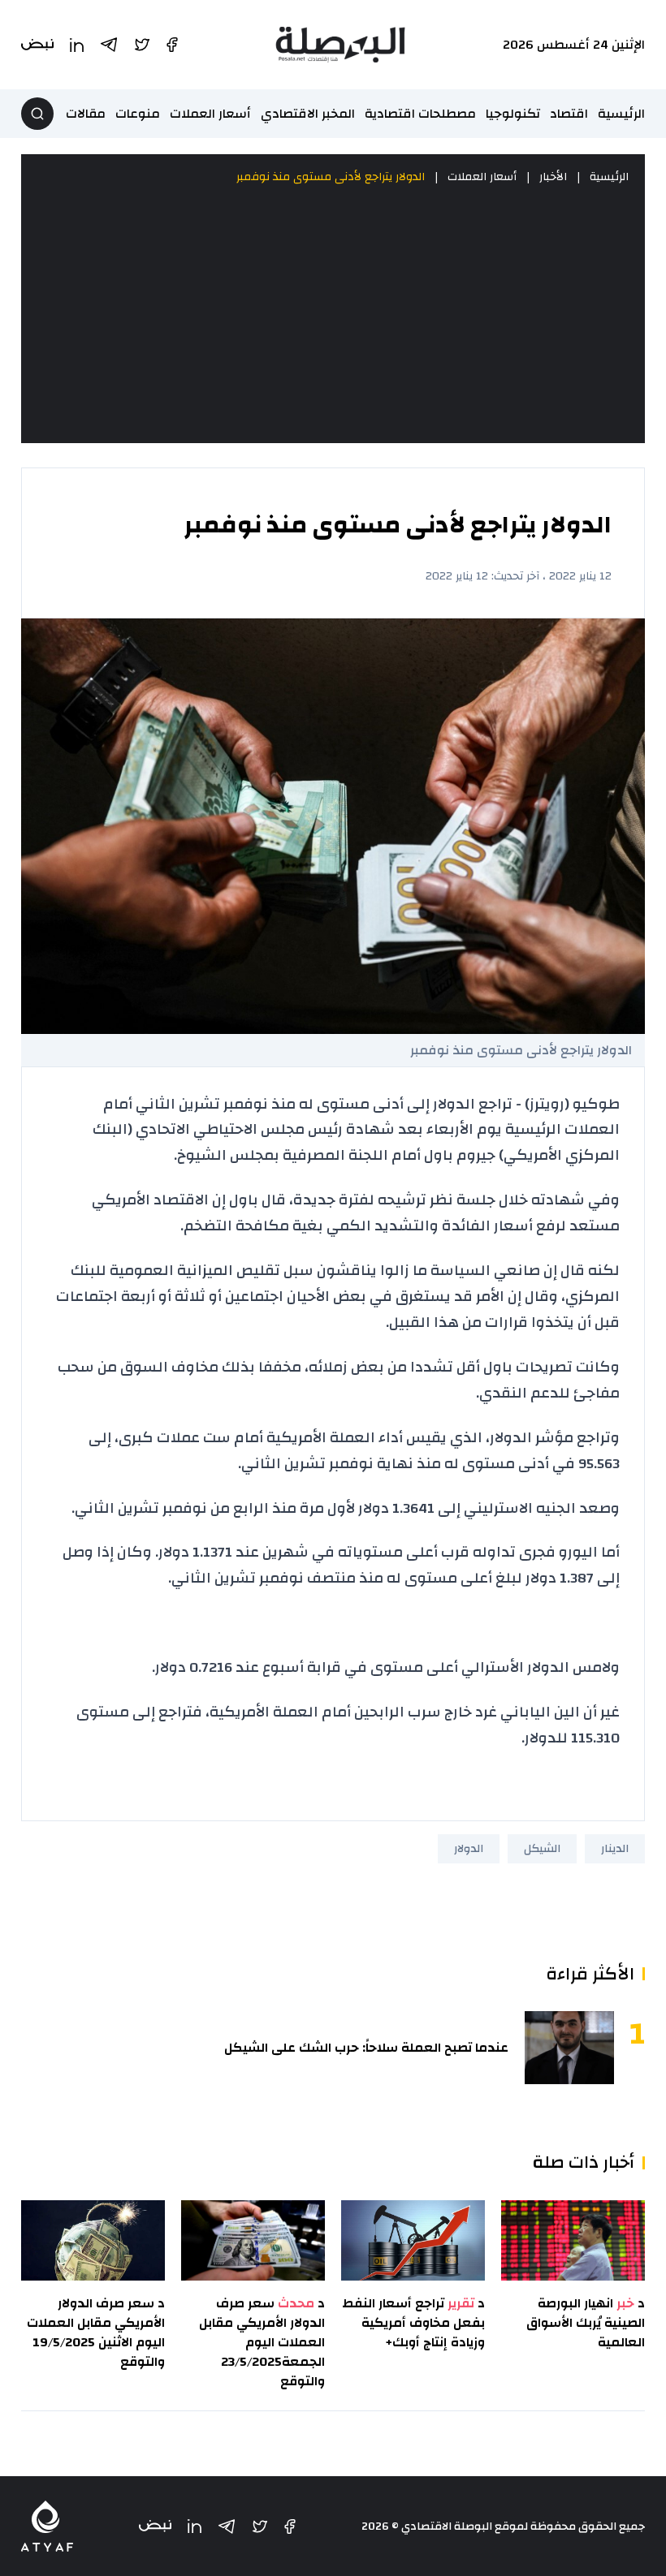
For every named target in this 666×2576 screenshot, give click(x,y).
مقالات (86, 114)
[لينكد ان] (195, 2526)
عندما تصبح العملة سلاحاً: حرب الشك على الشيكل (366, 2048)
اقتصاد (569, 114)
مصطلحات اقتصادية (420, 114)
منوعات (138, 114)
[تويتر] (260, 2526)
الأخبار (553, 177)
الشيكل (542, 1849)
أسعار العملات (210, 114)
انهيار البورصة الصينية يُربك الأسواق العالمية (586, 2323)
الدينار (615, 1849)
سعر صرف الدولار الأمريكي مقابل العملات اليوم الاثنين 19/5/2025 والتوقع (96, 2333)
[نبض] (155, 2526)
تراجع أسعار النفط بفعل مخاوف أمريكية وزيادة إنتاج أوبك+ (413, 2323)
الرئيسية (621, 114)
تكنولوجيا (513, 114)
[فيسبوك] (290, 2526)
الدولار (469, 1849)
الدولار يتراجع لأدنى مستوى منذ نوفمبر (331, 177)
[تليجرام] (227, 2526)
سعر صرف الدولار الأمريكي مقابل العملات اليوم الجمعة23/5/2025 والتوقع (262, 2342)
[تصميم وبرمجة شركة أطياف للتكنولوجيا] (47, 2526)
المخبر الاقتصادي (308, 114)
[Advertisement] (333, 315)
